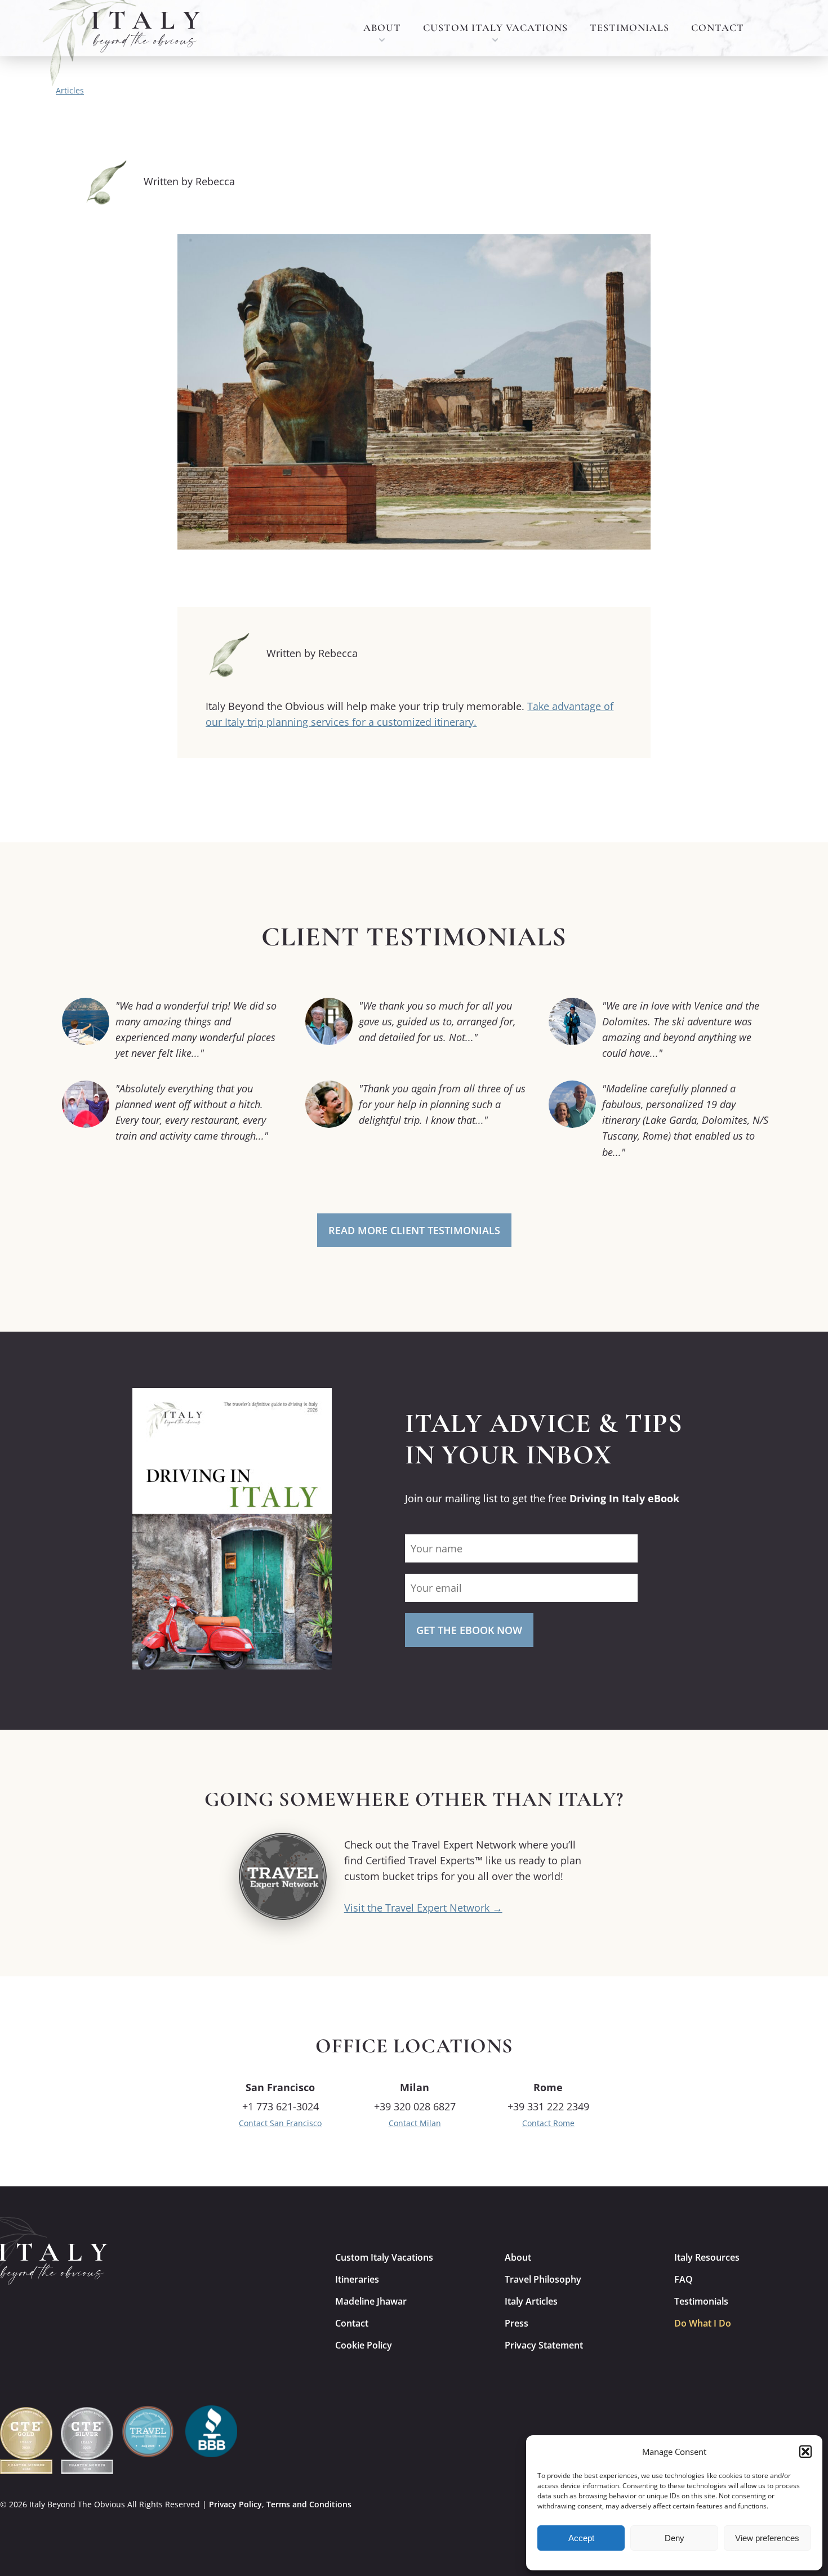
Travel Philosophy (543, 2279)
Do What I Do (703, 2323)
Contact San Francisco (280, 2123)
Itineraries (357, 2279)
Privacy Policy (235, 2504)
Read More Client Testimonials (414, 1230)
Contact (718, 28)
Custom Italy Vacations (495, 28)
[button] (805, 2452)
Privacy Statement (544, 2345)
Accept (581, 2538)
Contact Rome (548, 2123)
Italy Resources (707, 2257)
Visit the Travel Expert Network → (423, 1908)
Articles (70, 90)
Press (517, 2323)
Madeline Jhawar (371, 2301)
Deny (675, 2538)
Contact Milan (415, 2123)
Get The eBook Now (469, 1630)
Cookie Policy (364, 2345)
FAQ (684, 2279)
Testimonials (629, 28)
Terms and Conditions (309, 2504)
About (382, 28)
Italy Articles (531, 2301)
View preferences (767, 2538)
